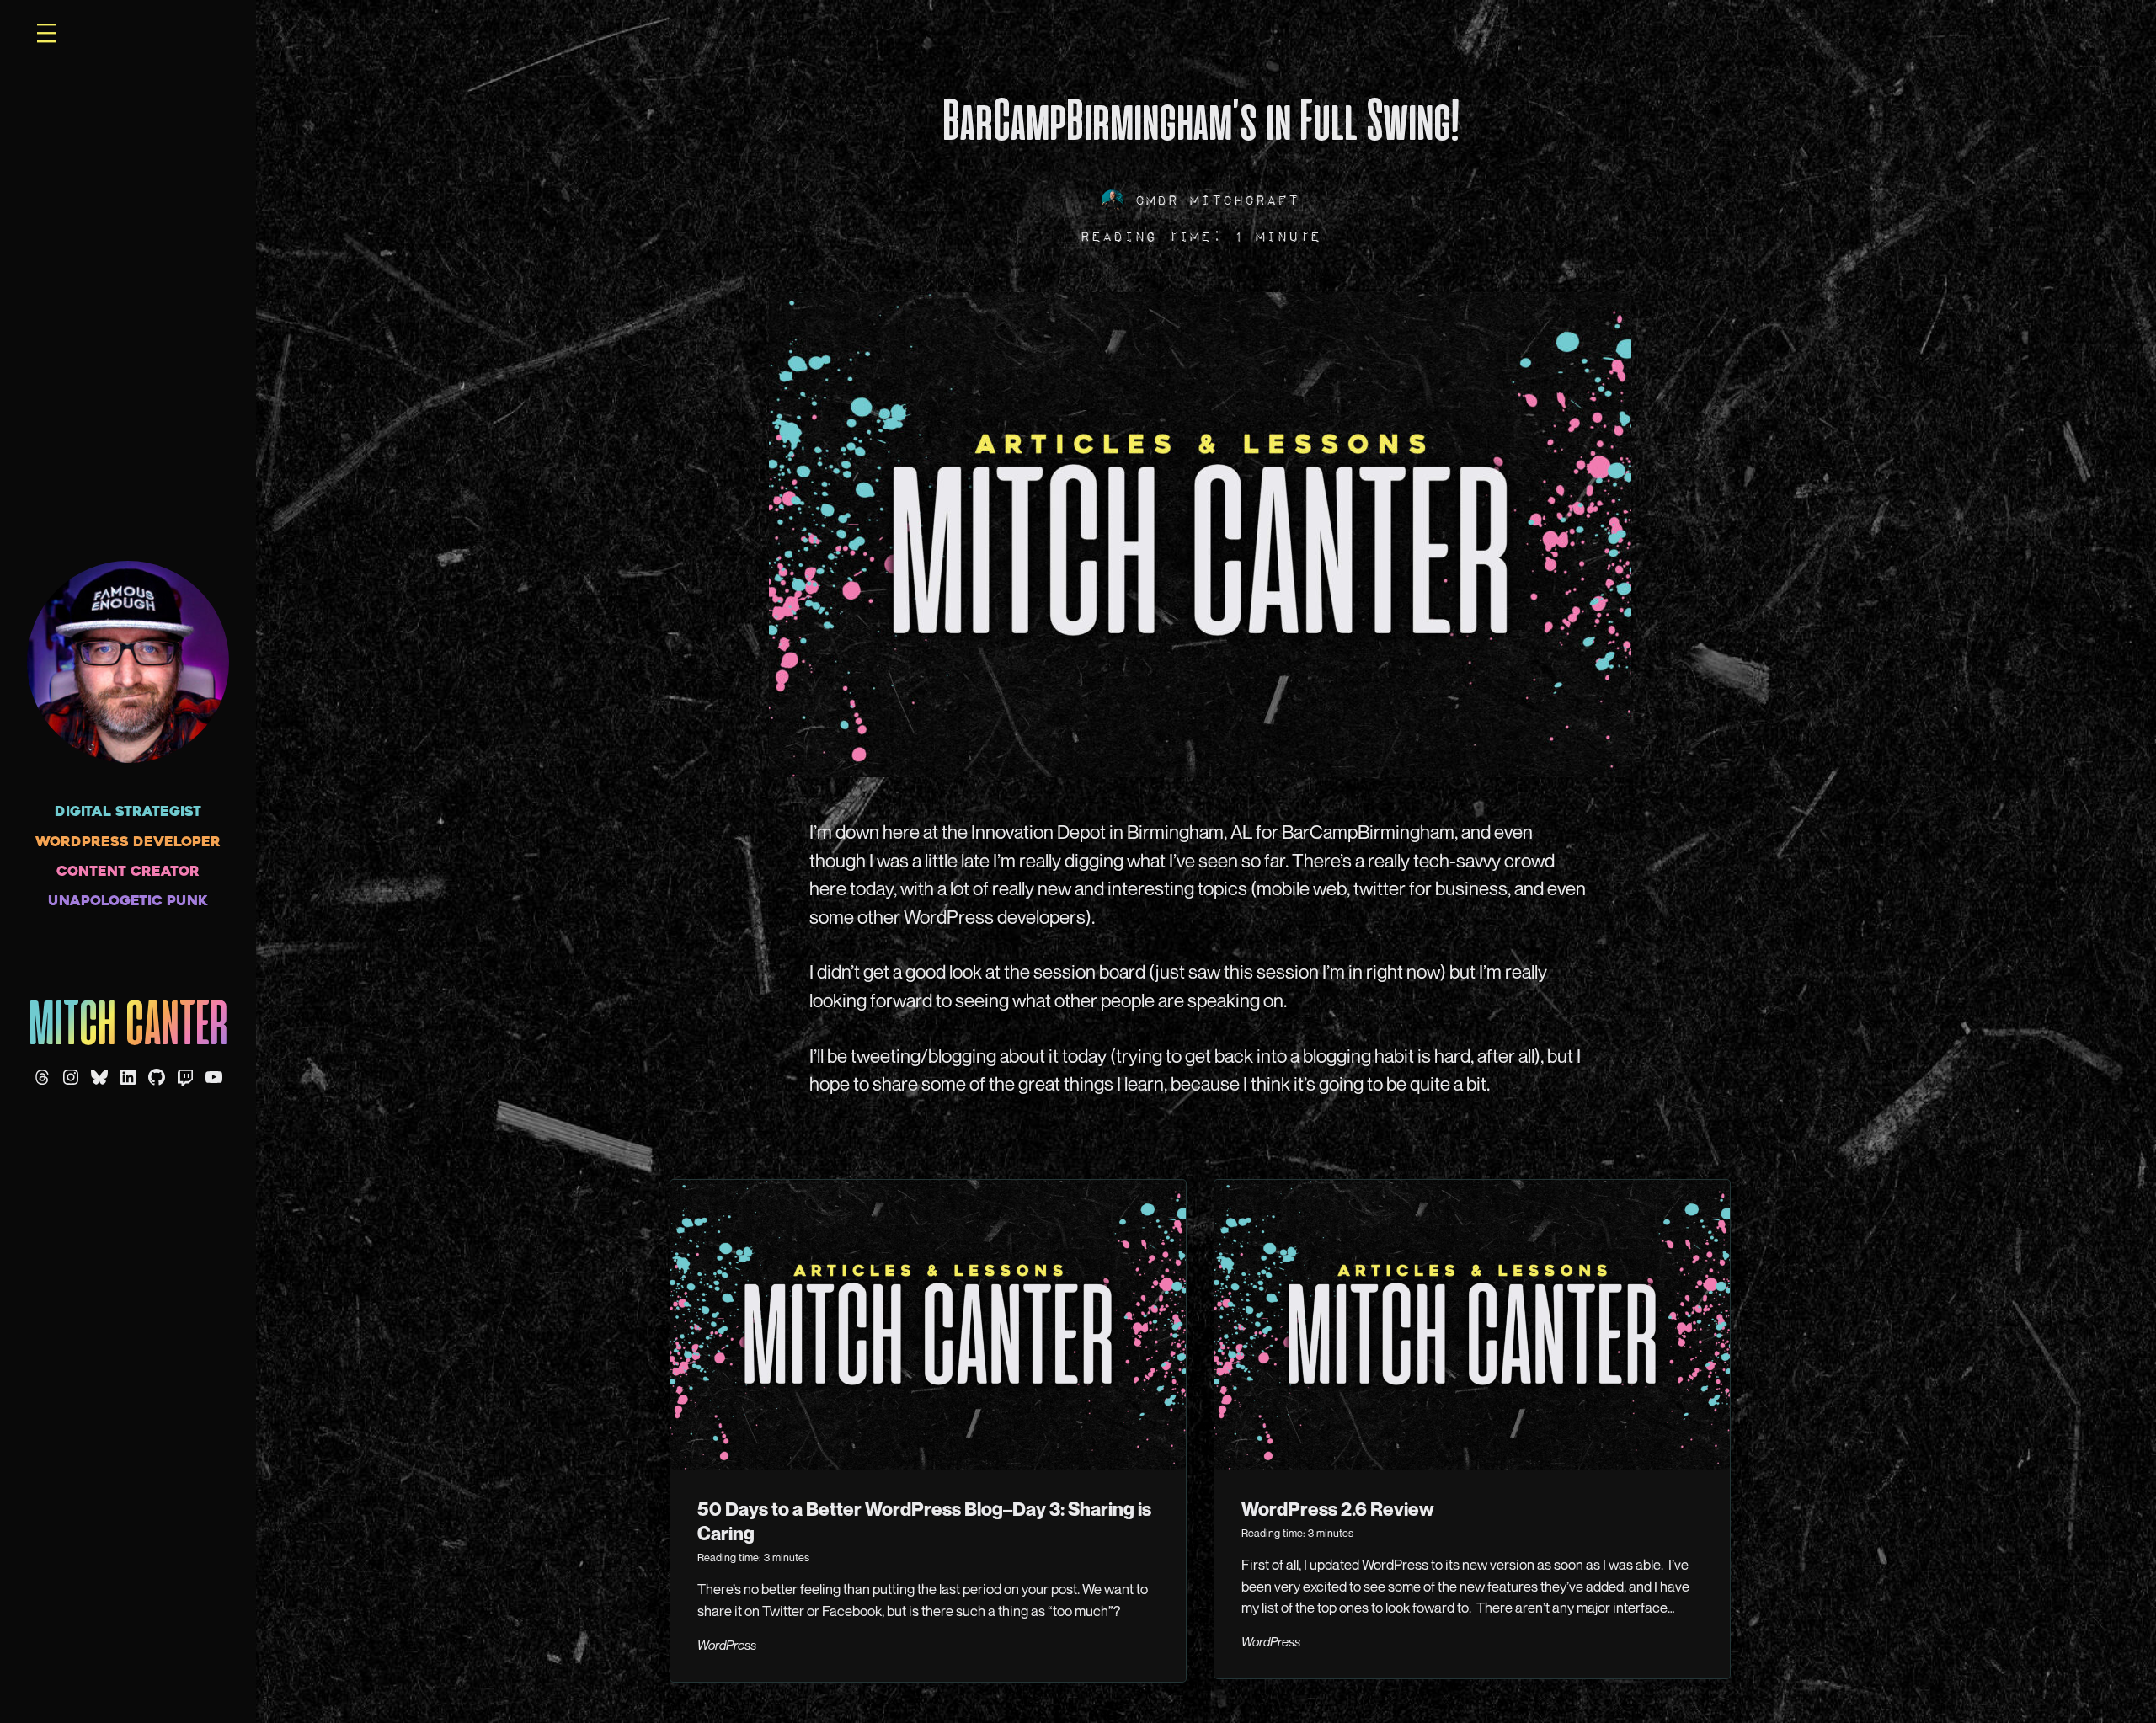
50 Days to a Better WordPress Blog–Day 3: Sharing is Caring (924, 1521)
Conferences (808, 51)
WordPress (727, 1645)
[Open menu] (46, 33)
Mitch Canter (128, 1027)
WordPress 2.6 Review (1338, 1509)
